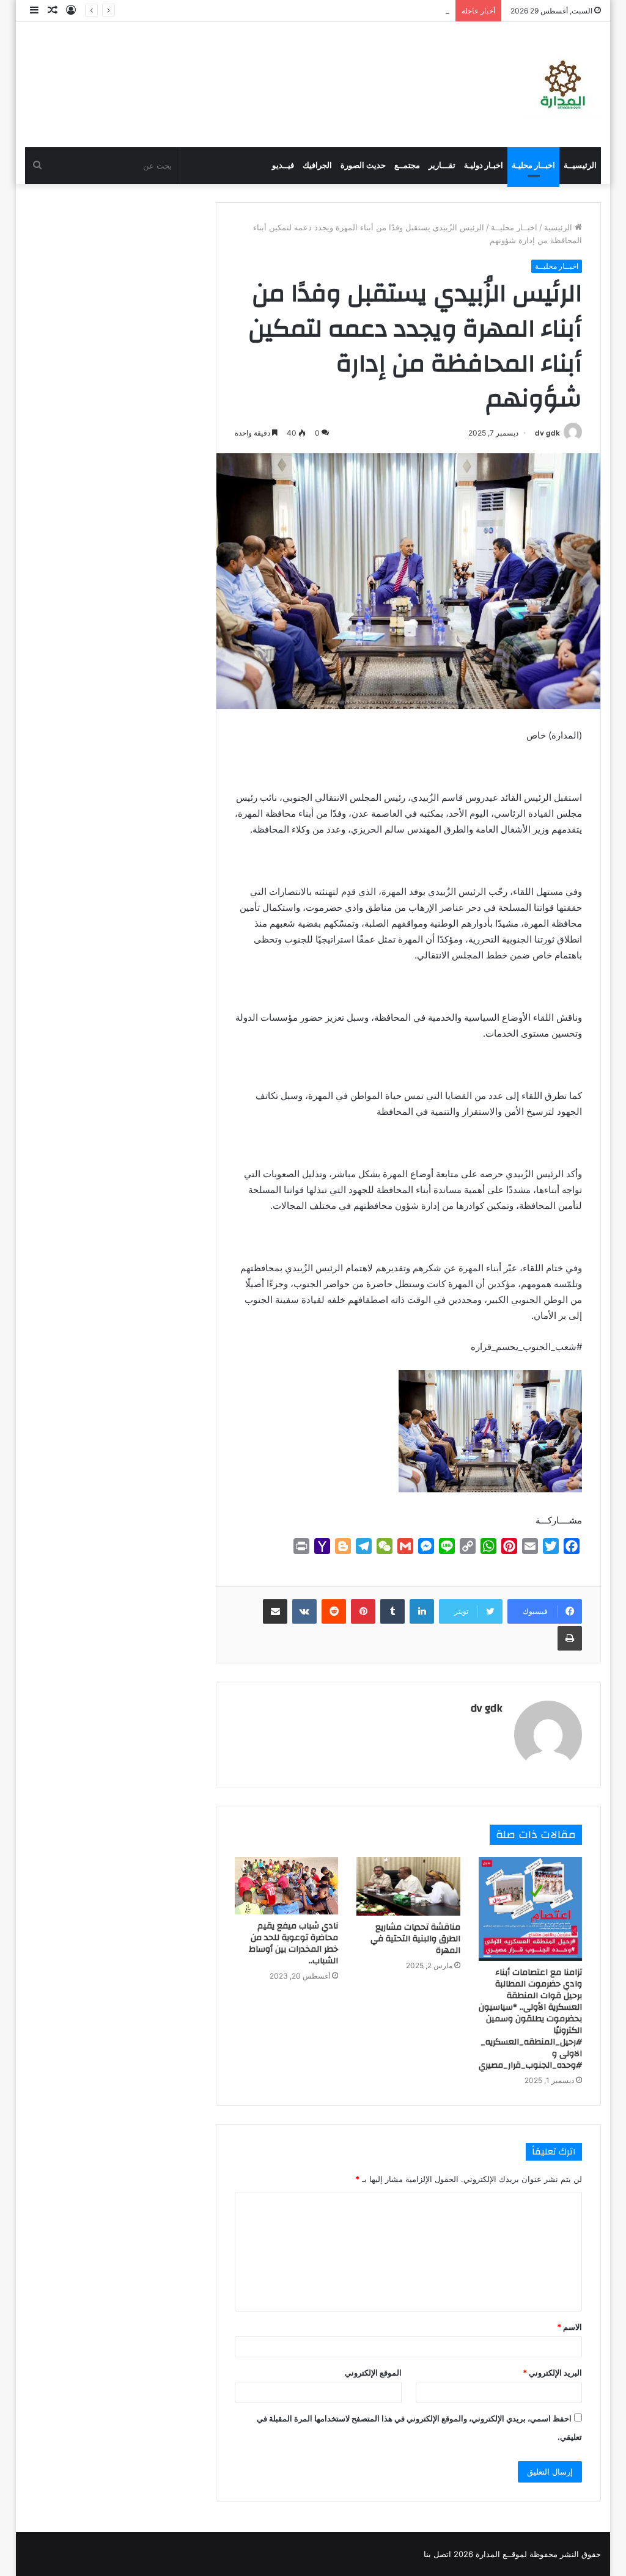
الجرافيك (317, 165)
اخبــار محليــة (514, 227)
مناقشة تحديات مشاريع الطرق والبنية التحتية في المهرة (415, 1939)
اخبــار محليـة (533, 165)
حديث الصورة (363, 165)
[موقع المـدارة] (563, 85)
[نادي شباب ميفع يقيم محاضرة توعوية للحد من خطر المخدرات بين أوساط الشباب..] (287, 1886)
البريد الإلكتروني (552, 2373)
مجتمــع (407, 165)
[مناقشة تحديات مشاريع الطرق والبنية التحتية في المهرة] (408, 1886)
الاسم (569, 2327)
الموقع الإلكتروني (373, 2373)
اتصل (442, 2554)
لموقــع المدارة (500, 2554)
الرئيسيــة (580, 165)
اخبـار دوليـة (484, 165)
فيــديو (283, 165)
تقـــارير (442, 165)
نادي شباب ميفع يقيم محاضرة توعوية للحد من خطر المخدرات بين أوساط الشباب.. (293, 1943)
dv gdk (547, 433)
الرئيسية (559, 227)
